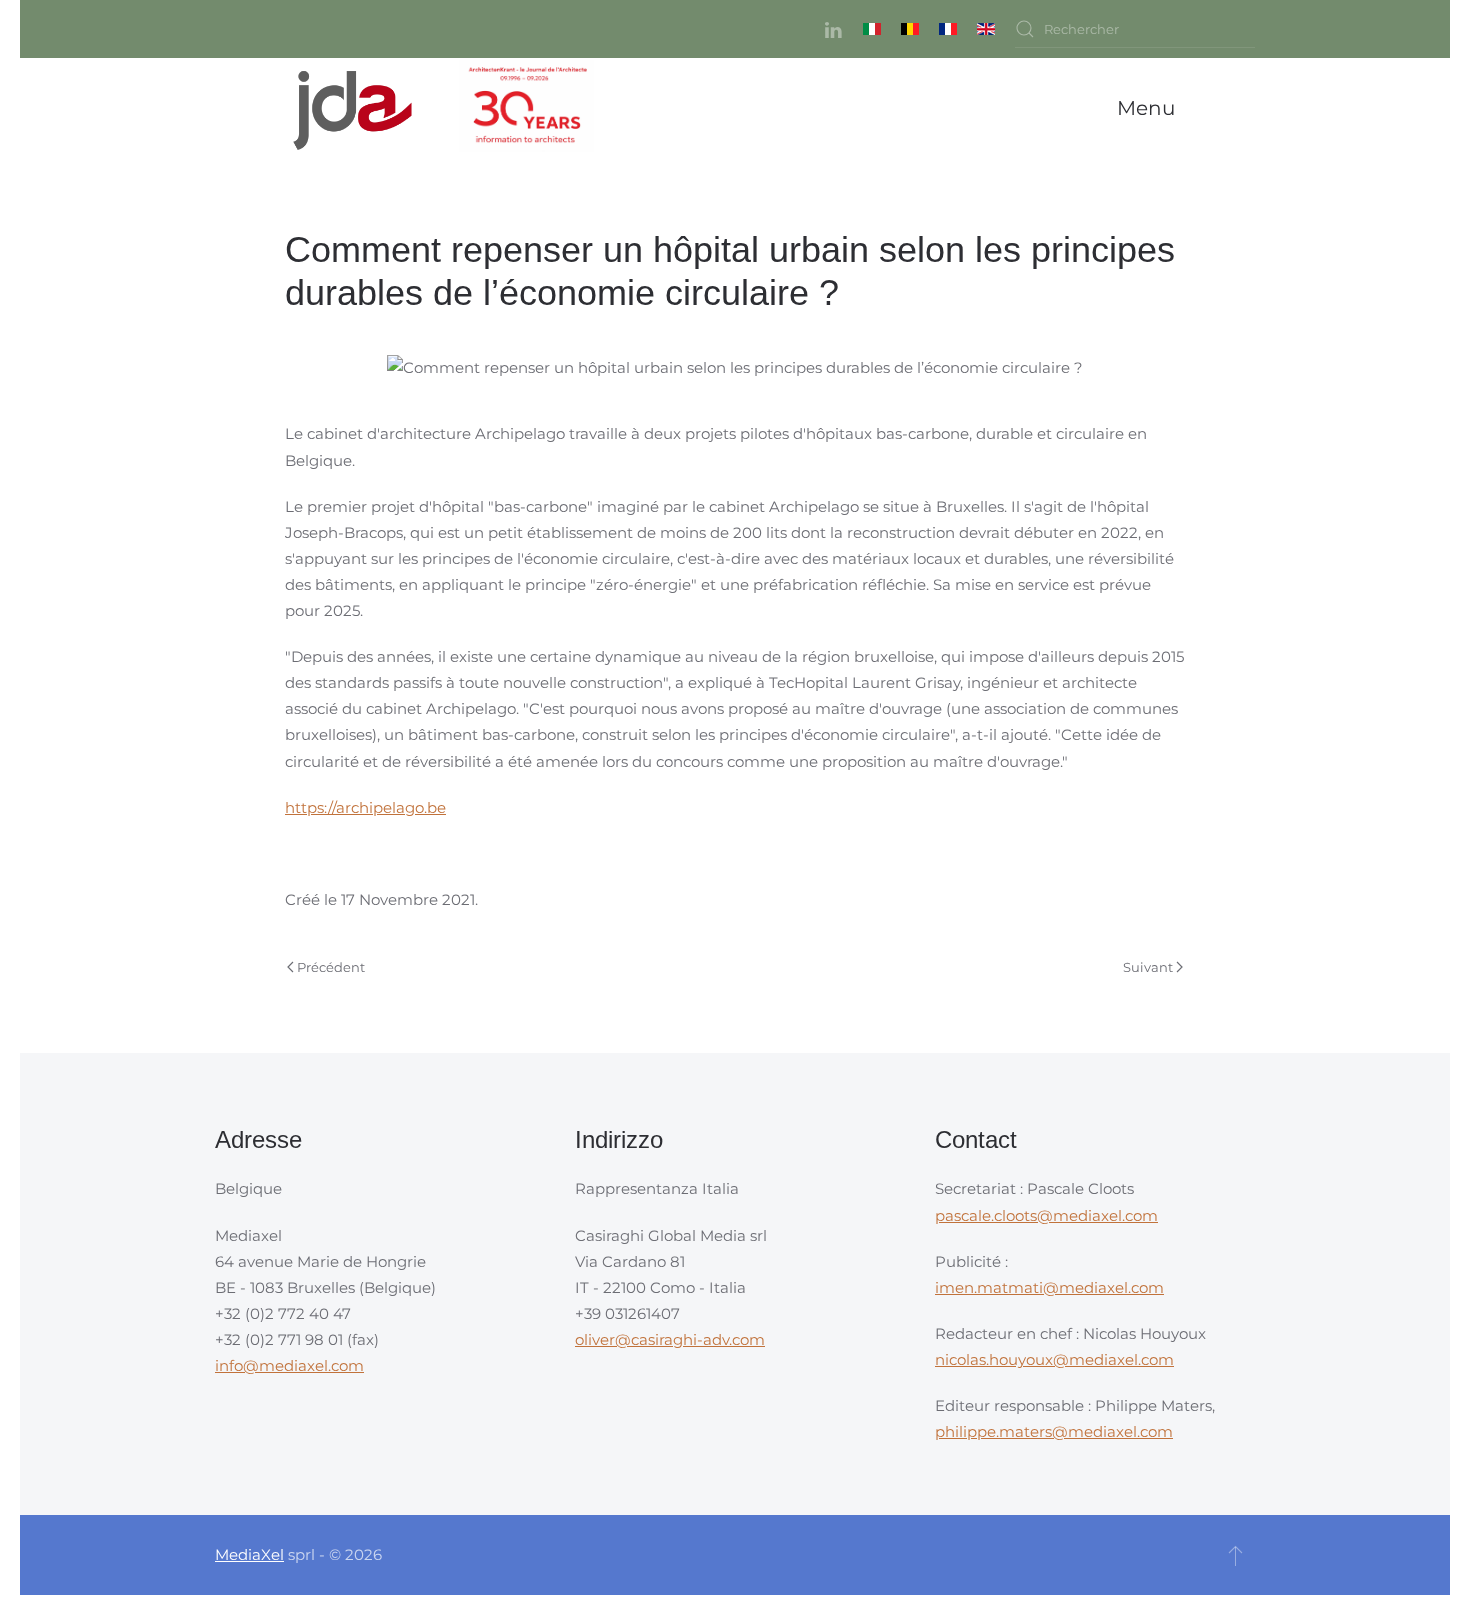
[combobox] (1135, 29)
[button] (1151, 108)
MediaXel (249, 1554)
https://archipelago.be (365, 807)
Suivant (1148, 967)
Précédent (331, 967)
